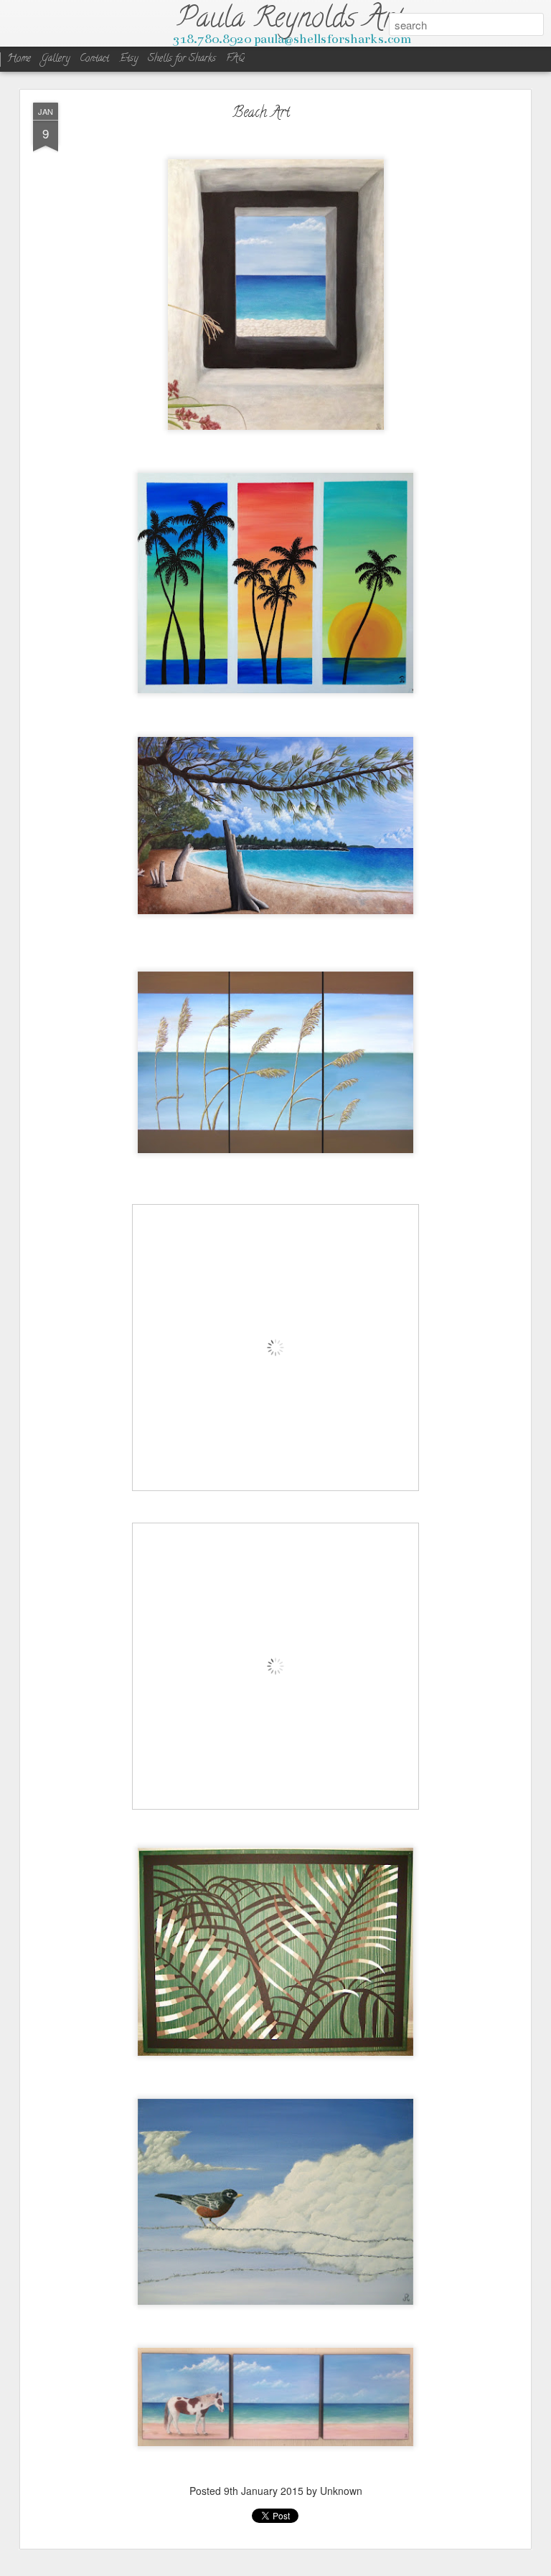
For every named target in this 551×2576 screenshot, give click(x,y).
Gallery (55, 59)
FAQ (235, 59)
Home (19, 59)
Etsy (130, 59)
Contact (94, 59)
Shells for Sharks (182, 59)
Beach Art (261, 114)
